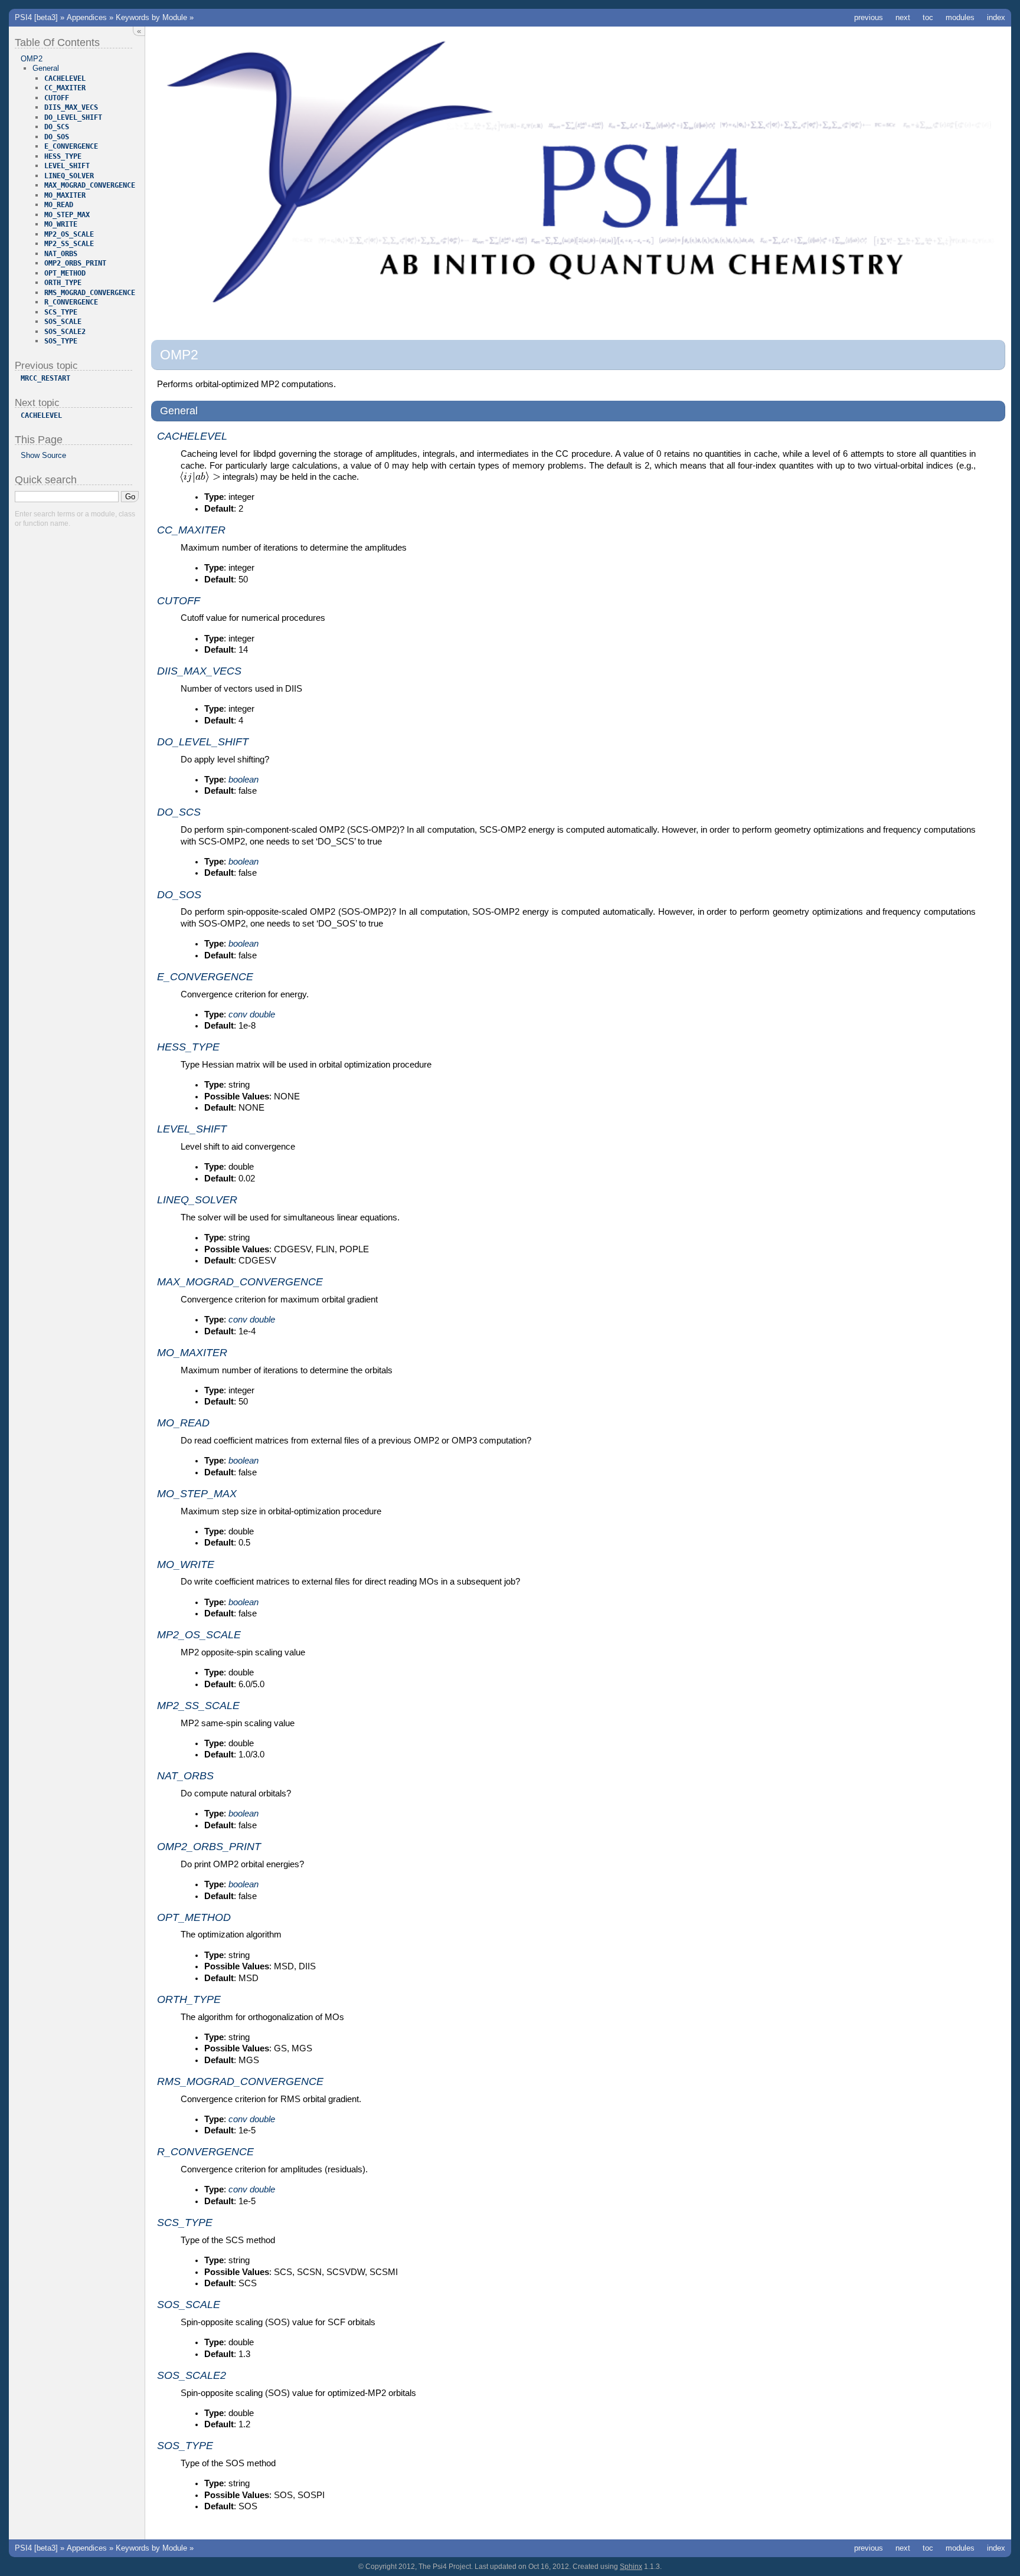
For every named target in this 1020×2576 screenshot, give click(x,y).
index (996, 17)
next (903, 17)
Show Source (43, 455)
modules (960, 17)
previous (869, 17)
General (46, 68)
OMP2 (32, 59)
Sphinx (631, 2567)
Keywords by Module (151, 17)
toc (928, 17)
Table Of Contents (57, 42)
